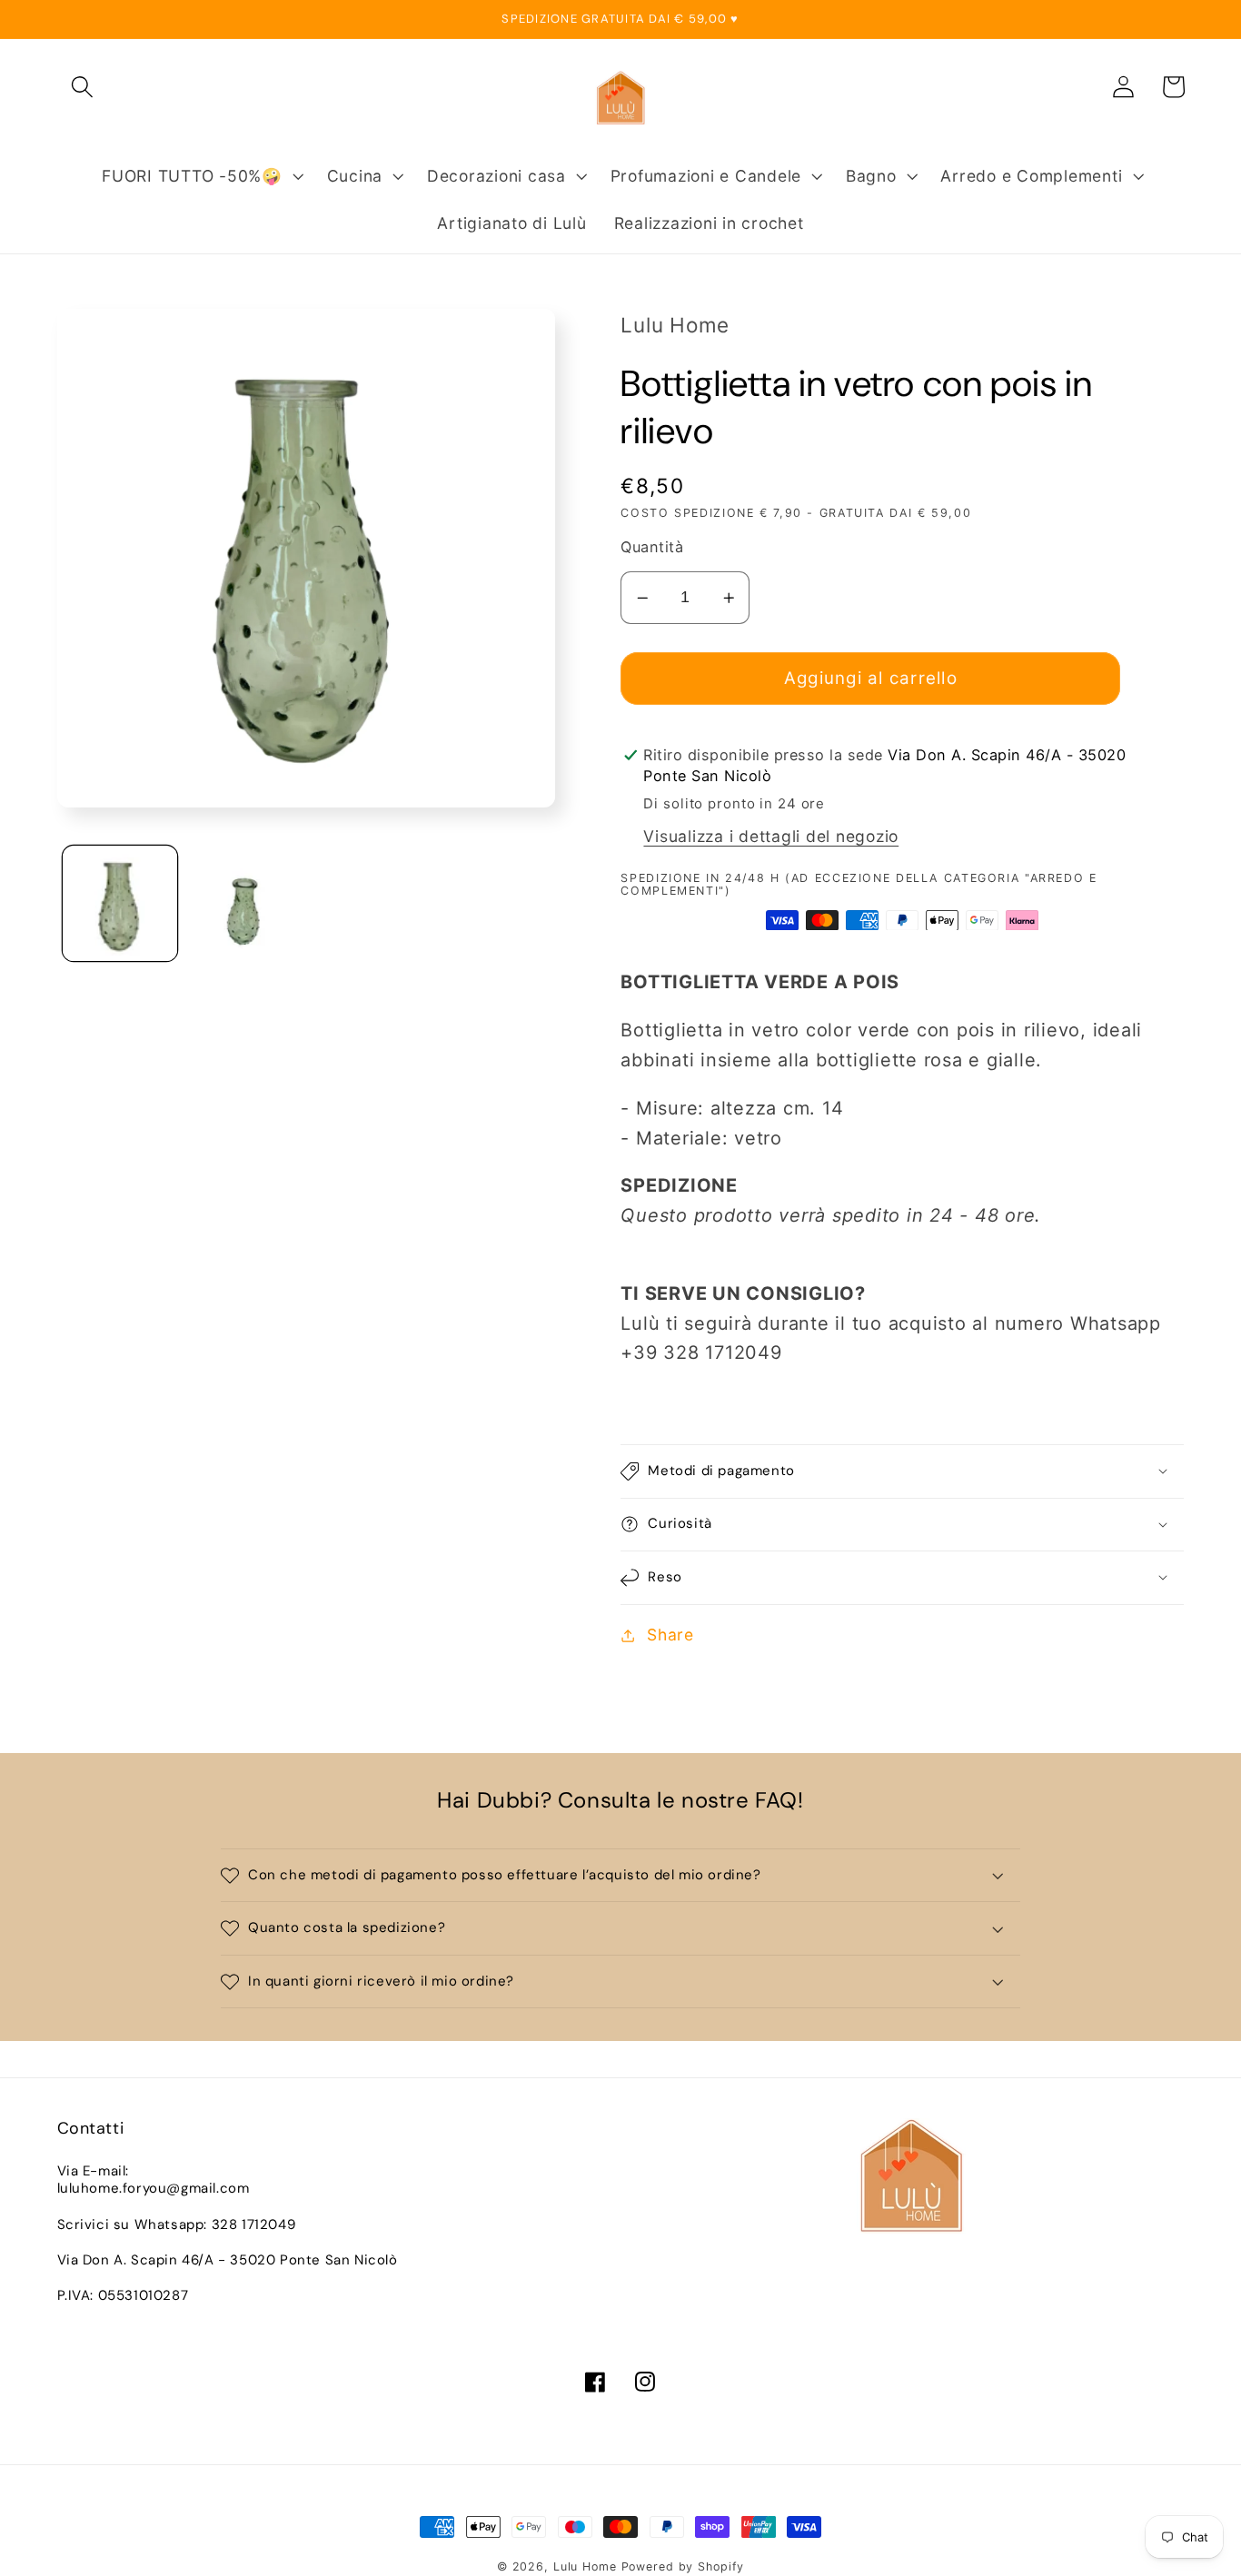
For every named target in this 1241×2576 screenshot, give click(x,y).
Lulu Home (585, 2566)
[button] (82, 87)
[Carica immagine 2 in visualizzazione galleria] (246, 904)
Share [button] (670, 1635)
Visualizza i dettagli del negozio (771, 836)
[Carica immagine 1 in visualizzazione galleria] (120, 904)
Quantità (652, 547)
